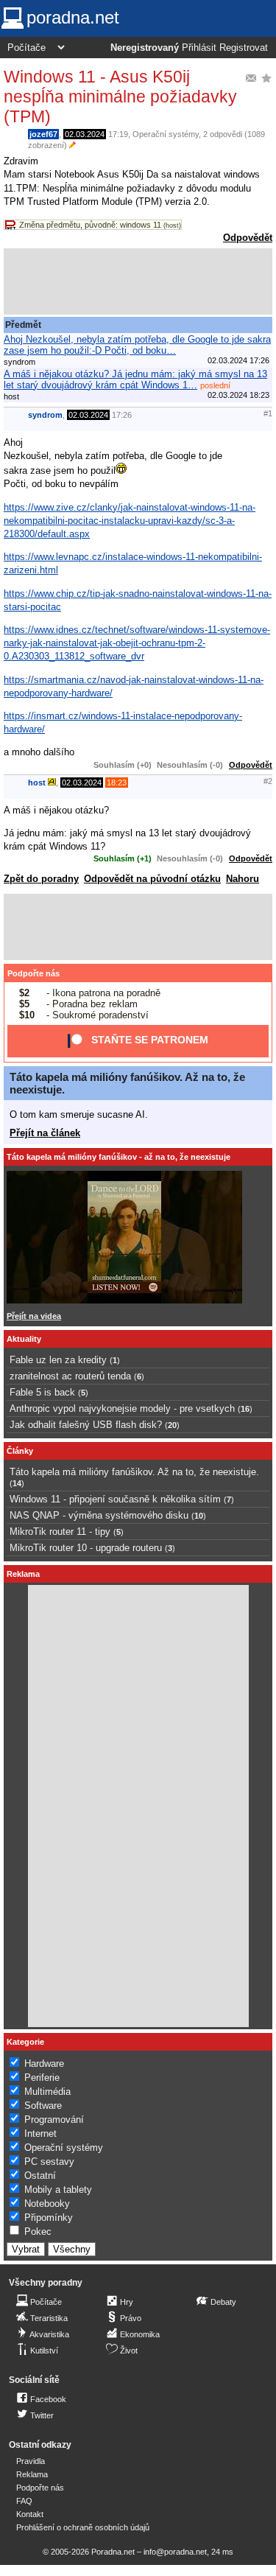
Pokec (38, 2232)
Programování (54, 2120)
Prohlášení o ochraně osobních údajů (83, 2527)
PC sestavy (49, 2162)
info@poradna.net (175, 2552)
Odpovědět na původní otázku (152, 879)
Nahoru (243, 879)
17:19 (118, 134)
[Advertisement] (138, 281)
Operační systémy (166, 134)
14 (17, 1483)
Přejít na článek (45, 1133)
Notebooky (47, 2204)
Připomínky (49, 2218)
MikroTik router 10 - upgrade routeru (86, 1548)
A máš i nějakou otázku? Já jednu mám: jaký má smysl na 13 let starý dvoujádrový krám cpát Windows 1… (135, 379)
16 (245, 1409)
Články (20, 1451)
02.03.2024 (85, 134)
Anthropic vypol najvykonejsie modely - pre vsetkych (122, 1408)
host (37, 783)
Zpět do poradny (41, 879)
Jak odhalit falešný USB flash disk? (86, 1425)
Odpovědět (248, 238)
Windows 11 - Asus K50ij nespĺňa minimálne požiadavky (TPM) (120, 97)
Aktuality (24, 1339)
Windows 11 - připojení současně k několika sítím (115, 1499)
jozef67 (43, 134)
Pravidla (31, 2461)
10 (199, 1516)
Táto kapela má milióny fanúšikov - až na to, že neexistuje (118, 1157)
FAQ (24, 2501)
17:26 (122, 415)
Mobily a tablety (58, 2190)
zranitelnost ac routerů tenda (70, 1376)
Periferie (42, 2078)
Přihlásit (199, 48)
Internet (40, 2134)
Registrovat (244, 48)
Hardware (44, 2064)
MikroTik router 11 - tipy (60, 1532)
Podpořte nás (33, 973)
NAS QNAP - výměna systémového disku (99, 1515)
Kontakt (30, 2514)
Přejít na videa (34, 1316)
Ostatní (40, 2176)
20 (172, 1425)
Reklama (32, 2474)
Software (43, 2106)
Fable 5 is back (42, 1392)
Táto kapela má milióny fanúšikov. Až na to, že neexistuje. (134, 1472)
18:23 (117, 783)
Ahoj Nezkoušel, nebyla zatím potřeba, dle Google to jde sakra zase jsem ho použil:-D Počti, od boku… (137, 345)
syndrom (45, 415)
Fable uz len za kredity (58, 1360)
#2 (268, 781)
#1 (268, 413)
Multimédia (47, 2092)
